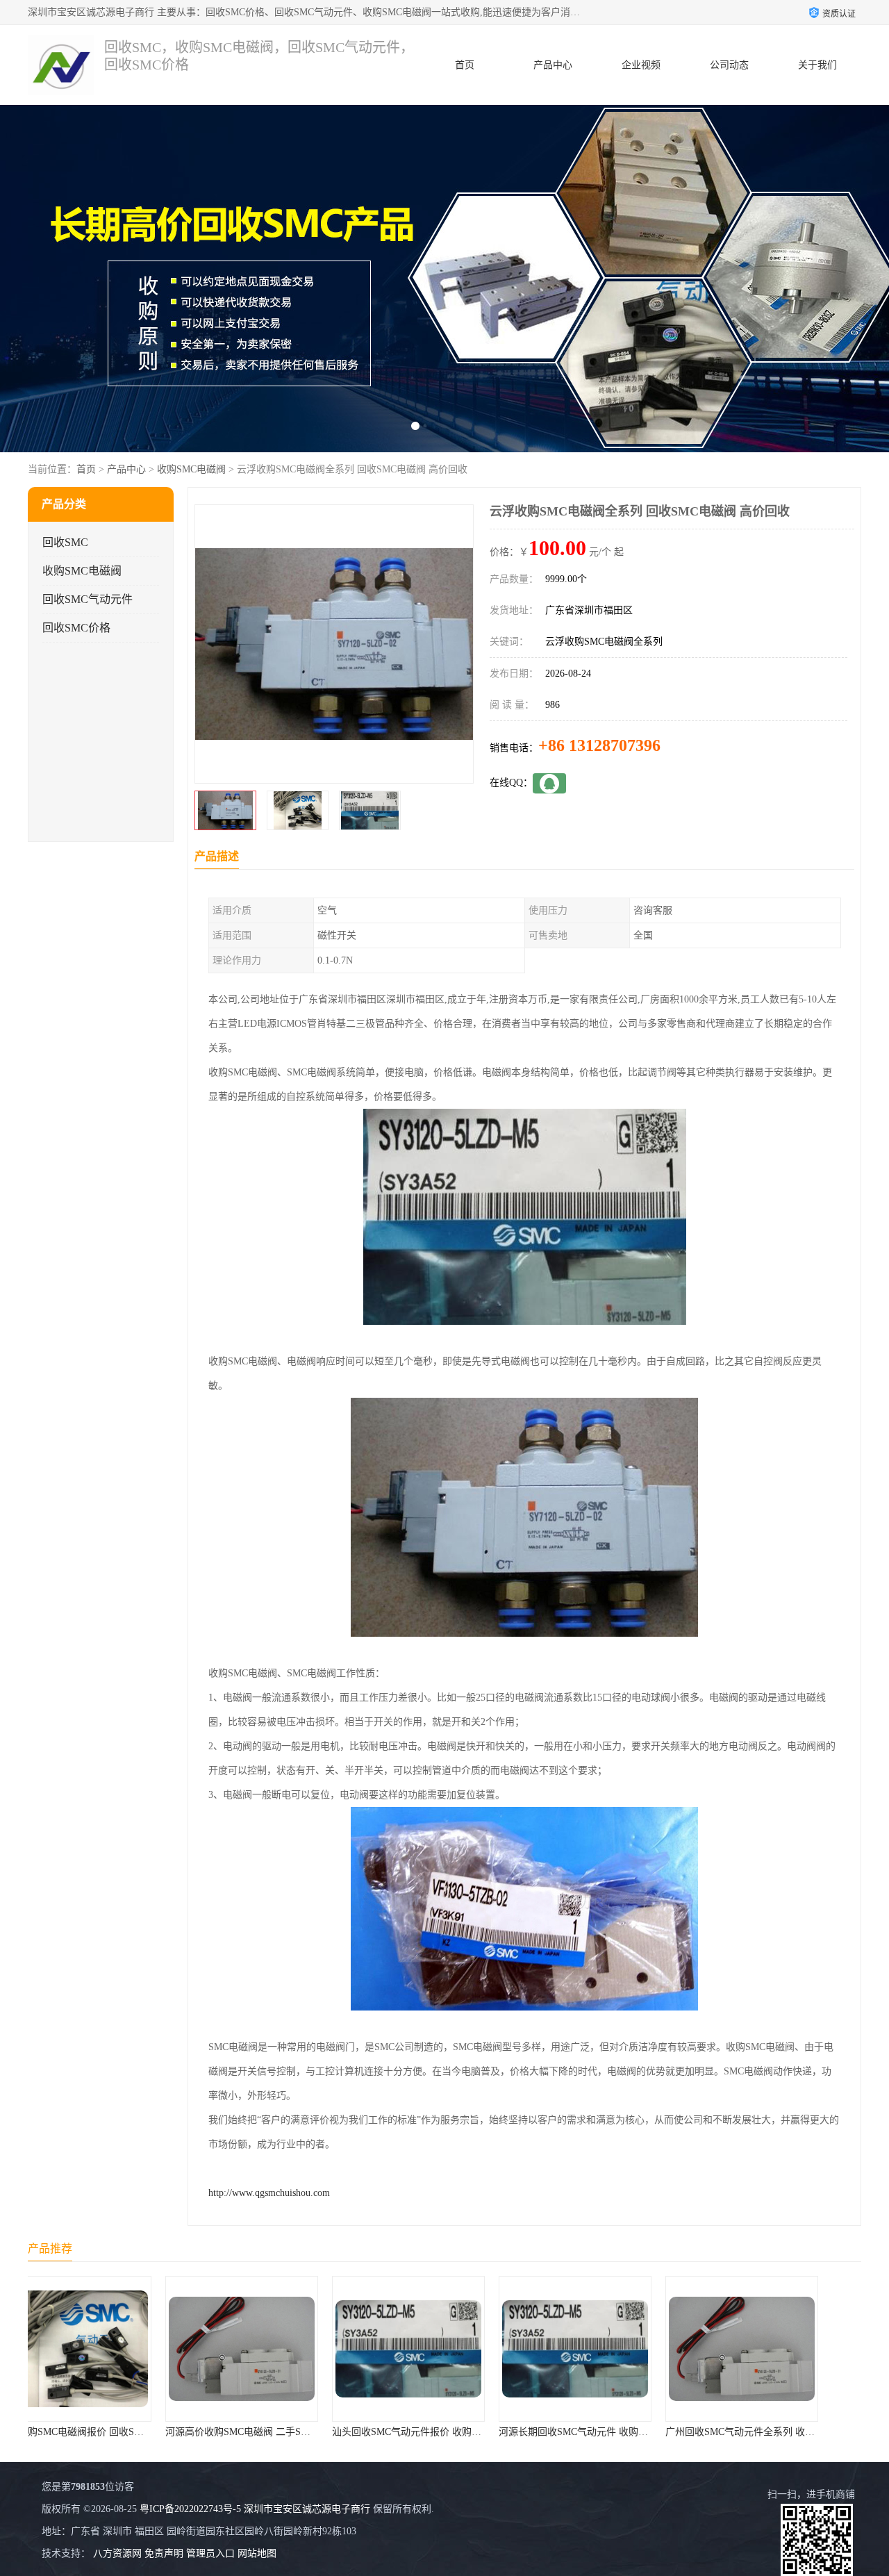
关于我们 (817, 65)
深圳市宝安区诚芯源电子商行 (307, 2509)
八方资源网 (117, 2553)
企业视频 (641, 65)
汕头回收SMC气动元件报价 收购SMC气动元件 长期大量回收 (331, 2432)
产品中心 (553, 65)
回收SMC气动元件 (88, 599)
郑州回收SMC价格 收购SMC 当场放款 (783, 2432)
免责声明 (164, 2553)
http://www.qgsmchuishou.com (269, 2193)
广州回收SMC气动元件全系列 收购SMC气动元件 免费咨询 (660, 2432)
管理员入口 (210, 2553)
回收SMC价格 (76, 628)
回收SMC (65, 542)
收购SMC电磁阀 (191, 469)
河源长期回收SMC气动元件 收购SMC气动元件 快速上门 (488, 2432)
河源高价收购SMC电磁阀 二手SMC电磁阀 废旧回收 (145, 2432)
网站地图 (257, 2553)
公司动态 (729, 65)
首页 (465, 65)
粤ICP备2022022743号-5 (190, 2509)
